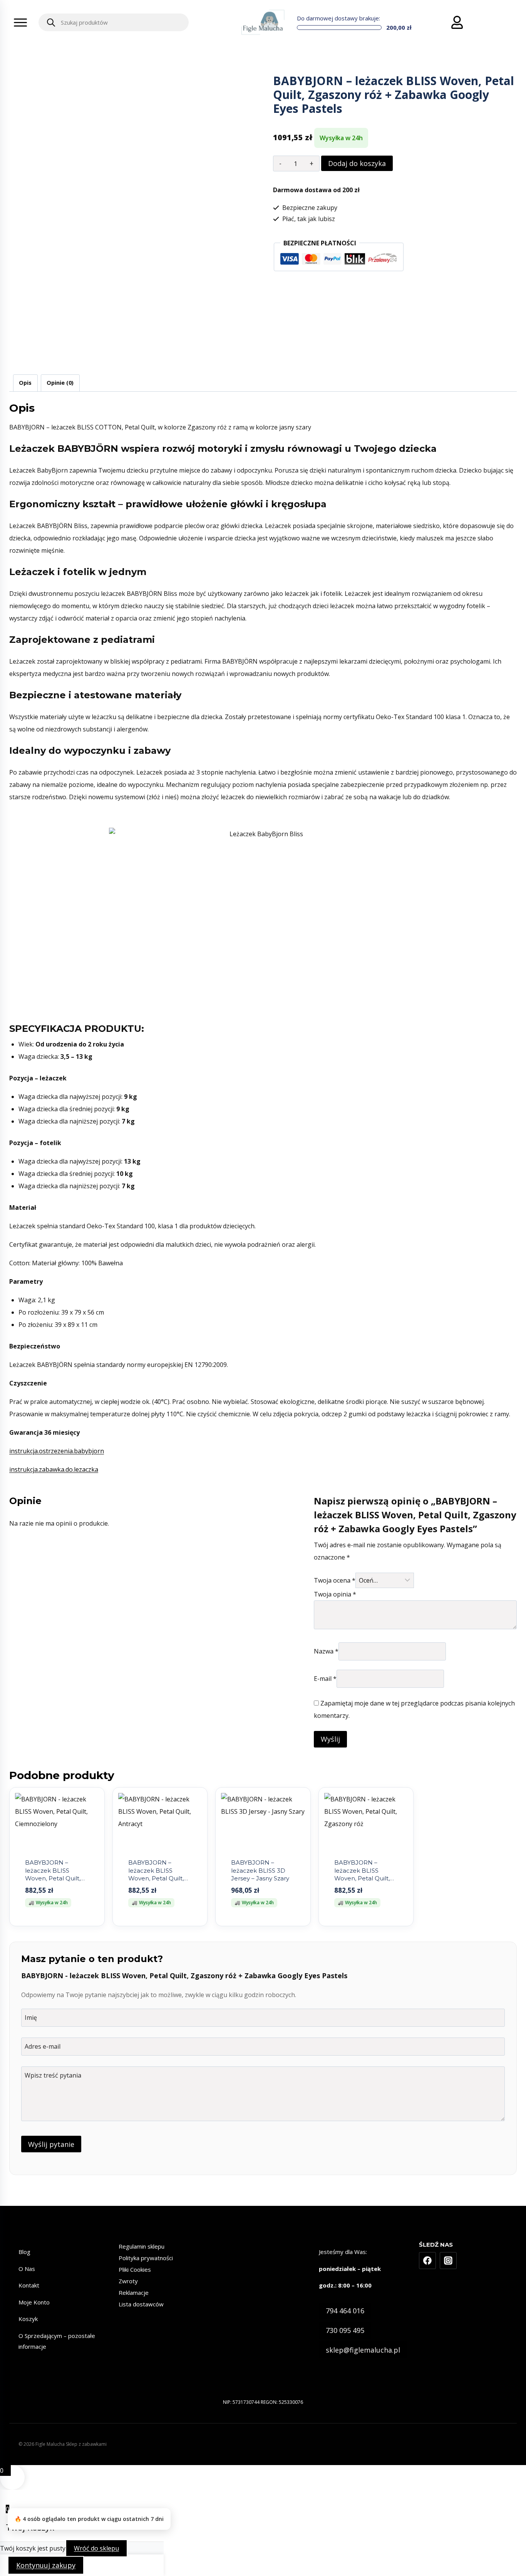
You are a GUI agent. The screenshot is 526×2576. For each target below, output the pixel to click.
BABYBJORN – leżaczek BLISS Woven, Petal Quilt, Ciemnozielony (53, 1874)
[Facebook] (427, 2261)
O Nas (27, 2269)
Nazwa (326, 1651)
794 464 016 (345, 2311)
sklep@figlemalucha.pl (363, 2350)
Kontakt (29, 2285)
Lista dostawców (141, 2304)
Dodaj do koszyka (357, 163)
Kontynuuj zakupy (46, 2565)
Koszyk (28, 2319)
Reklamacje (134, 2293)
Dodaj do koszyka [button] (57, 1925)
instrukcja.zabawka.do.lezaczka (54, 1469)
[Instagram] (448, 2261)
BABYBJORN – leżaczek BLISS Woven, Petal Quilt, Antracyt (156, 1874)
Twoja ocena (335, 1580)
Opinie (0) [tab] (60, 383)
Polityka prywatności (146, 2258)
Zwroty (128, 2281)
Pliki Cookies (135, 2269)
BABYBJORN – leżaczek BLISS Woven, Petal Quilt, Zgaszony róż (362, 1874)
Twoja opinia (335, 1594)
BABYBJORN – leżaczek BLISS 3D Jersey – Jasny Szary (260, 1870)
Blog (24, 2252)
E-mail (325, 1679)
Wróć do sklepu (96, 2548)
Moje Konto (34, 2302)
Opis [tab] (25, 383)
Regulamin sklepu (142, 2246)
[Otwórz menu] (20, 22)
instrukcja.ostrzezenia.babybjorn (57, 1451)
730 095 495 (345, 2330)
